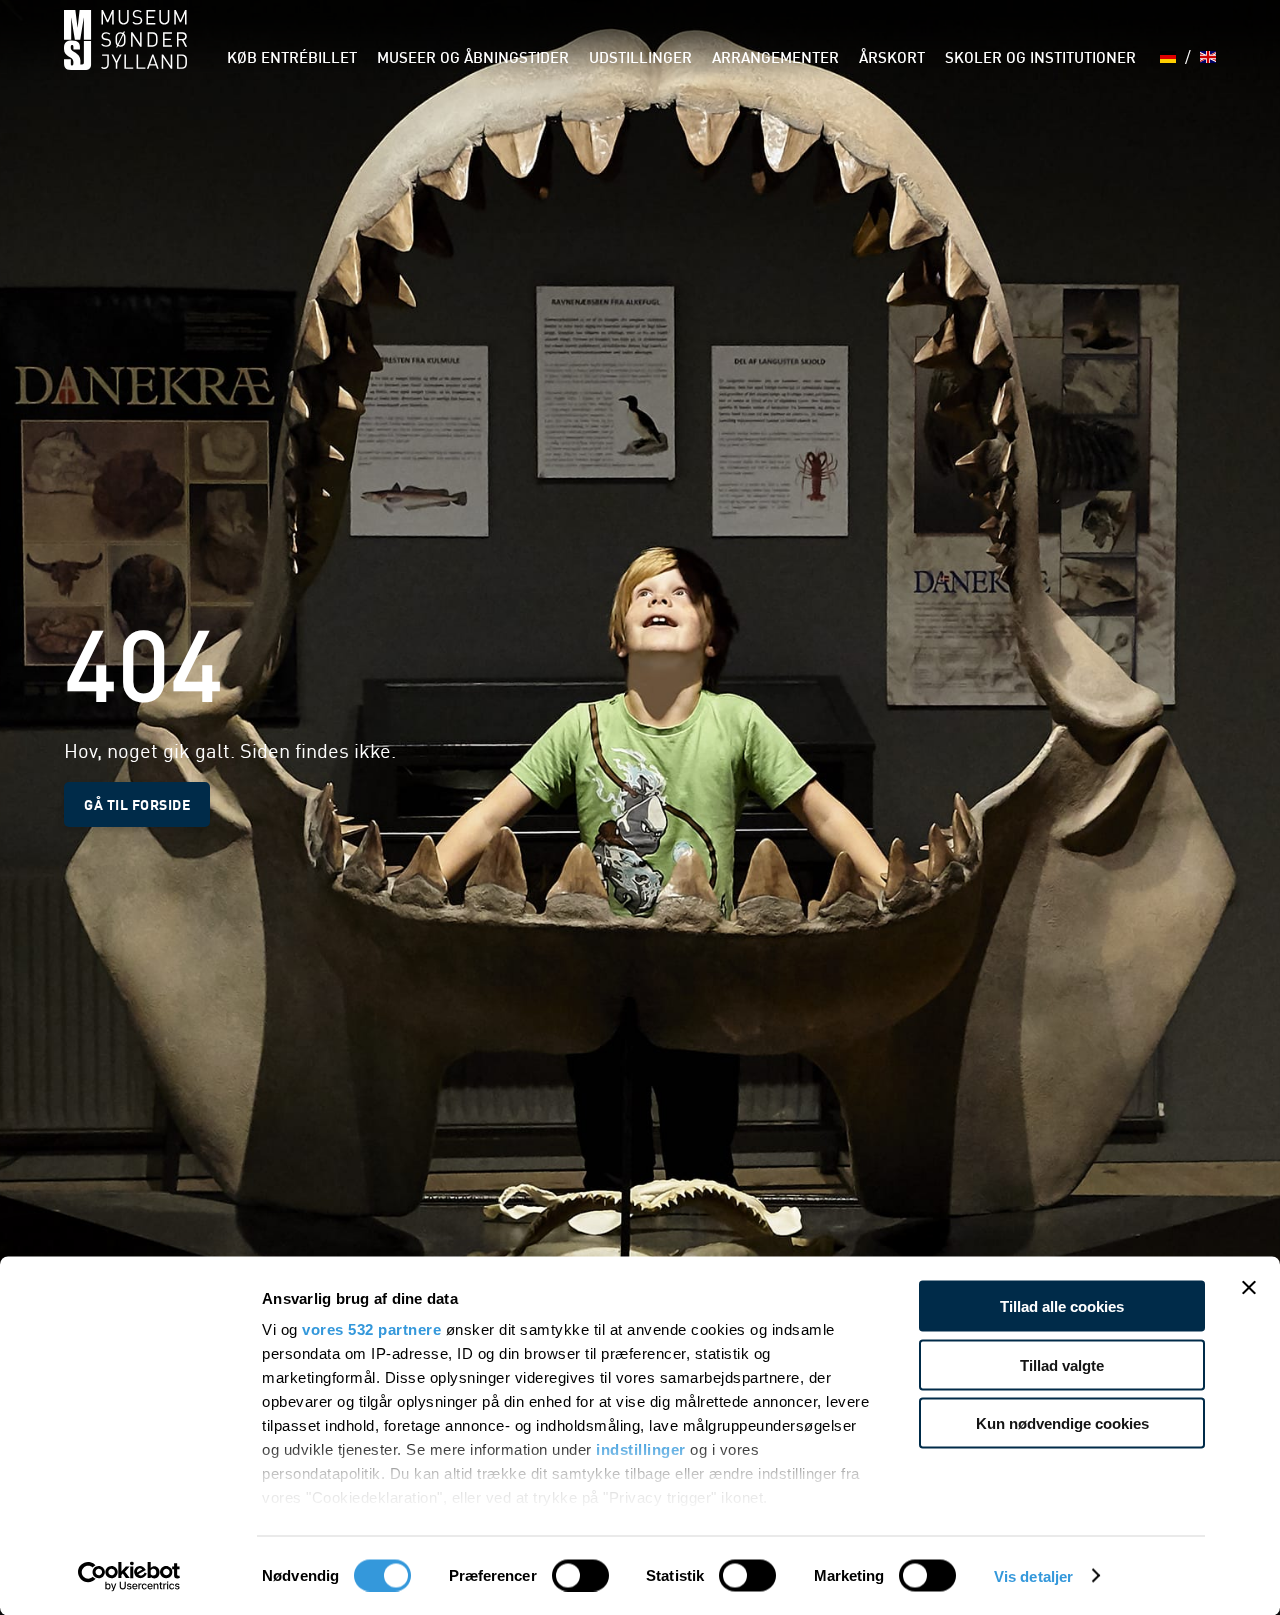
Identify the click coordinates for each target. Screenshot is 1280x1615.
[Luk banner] (1249, 1288)
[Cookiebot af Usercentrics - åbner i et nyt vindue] (129, 1576)
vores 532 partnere (371, 1329)
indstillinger (641, 1449)
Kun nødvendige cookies (1062, 1423)
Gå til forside (137, 804)
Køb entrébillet (292, 59)
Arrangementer (775, 59)
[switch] (580, 1575)
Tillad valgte (1062, 1364)
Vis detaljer (1033, 1575)
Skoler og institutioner (1040, 59)
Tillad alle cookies (1062, 1306)
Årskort (892, 59)
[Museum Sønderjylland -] (125, 52)
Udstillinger (640, 59)
